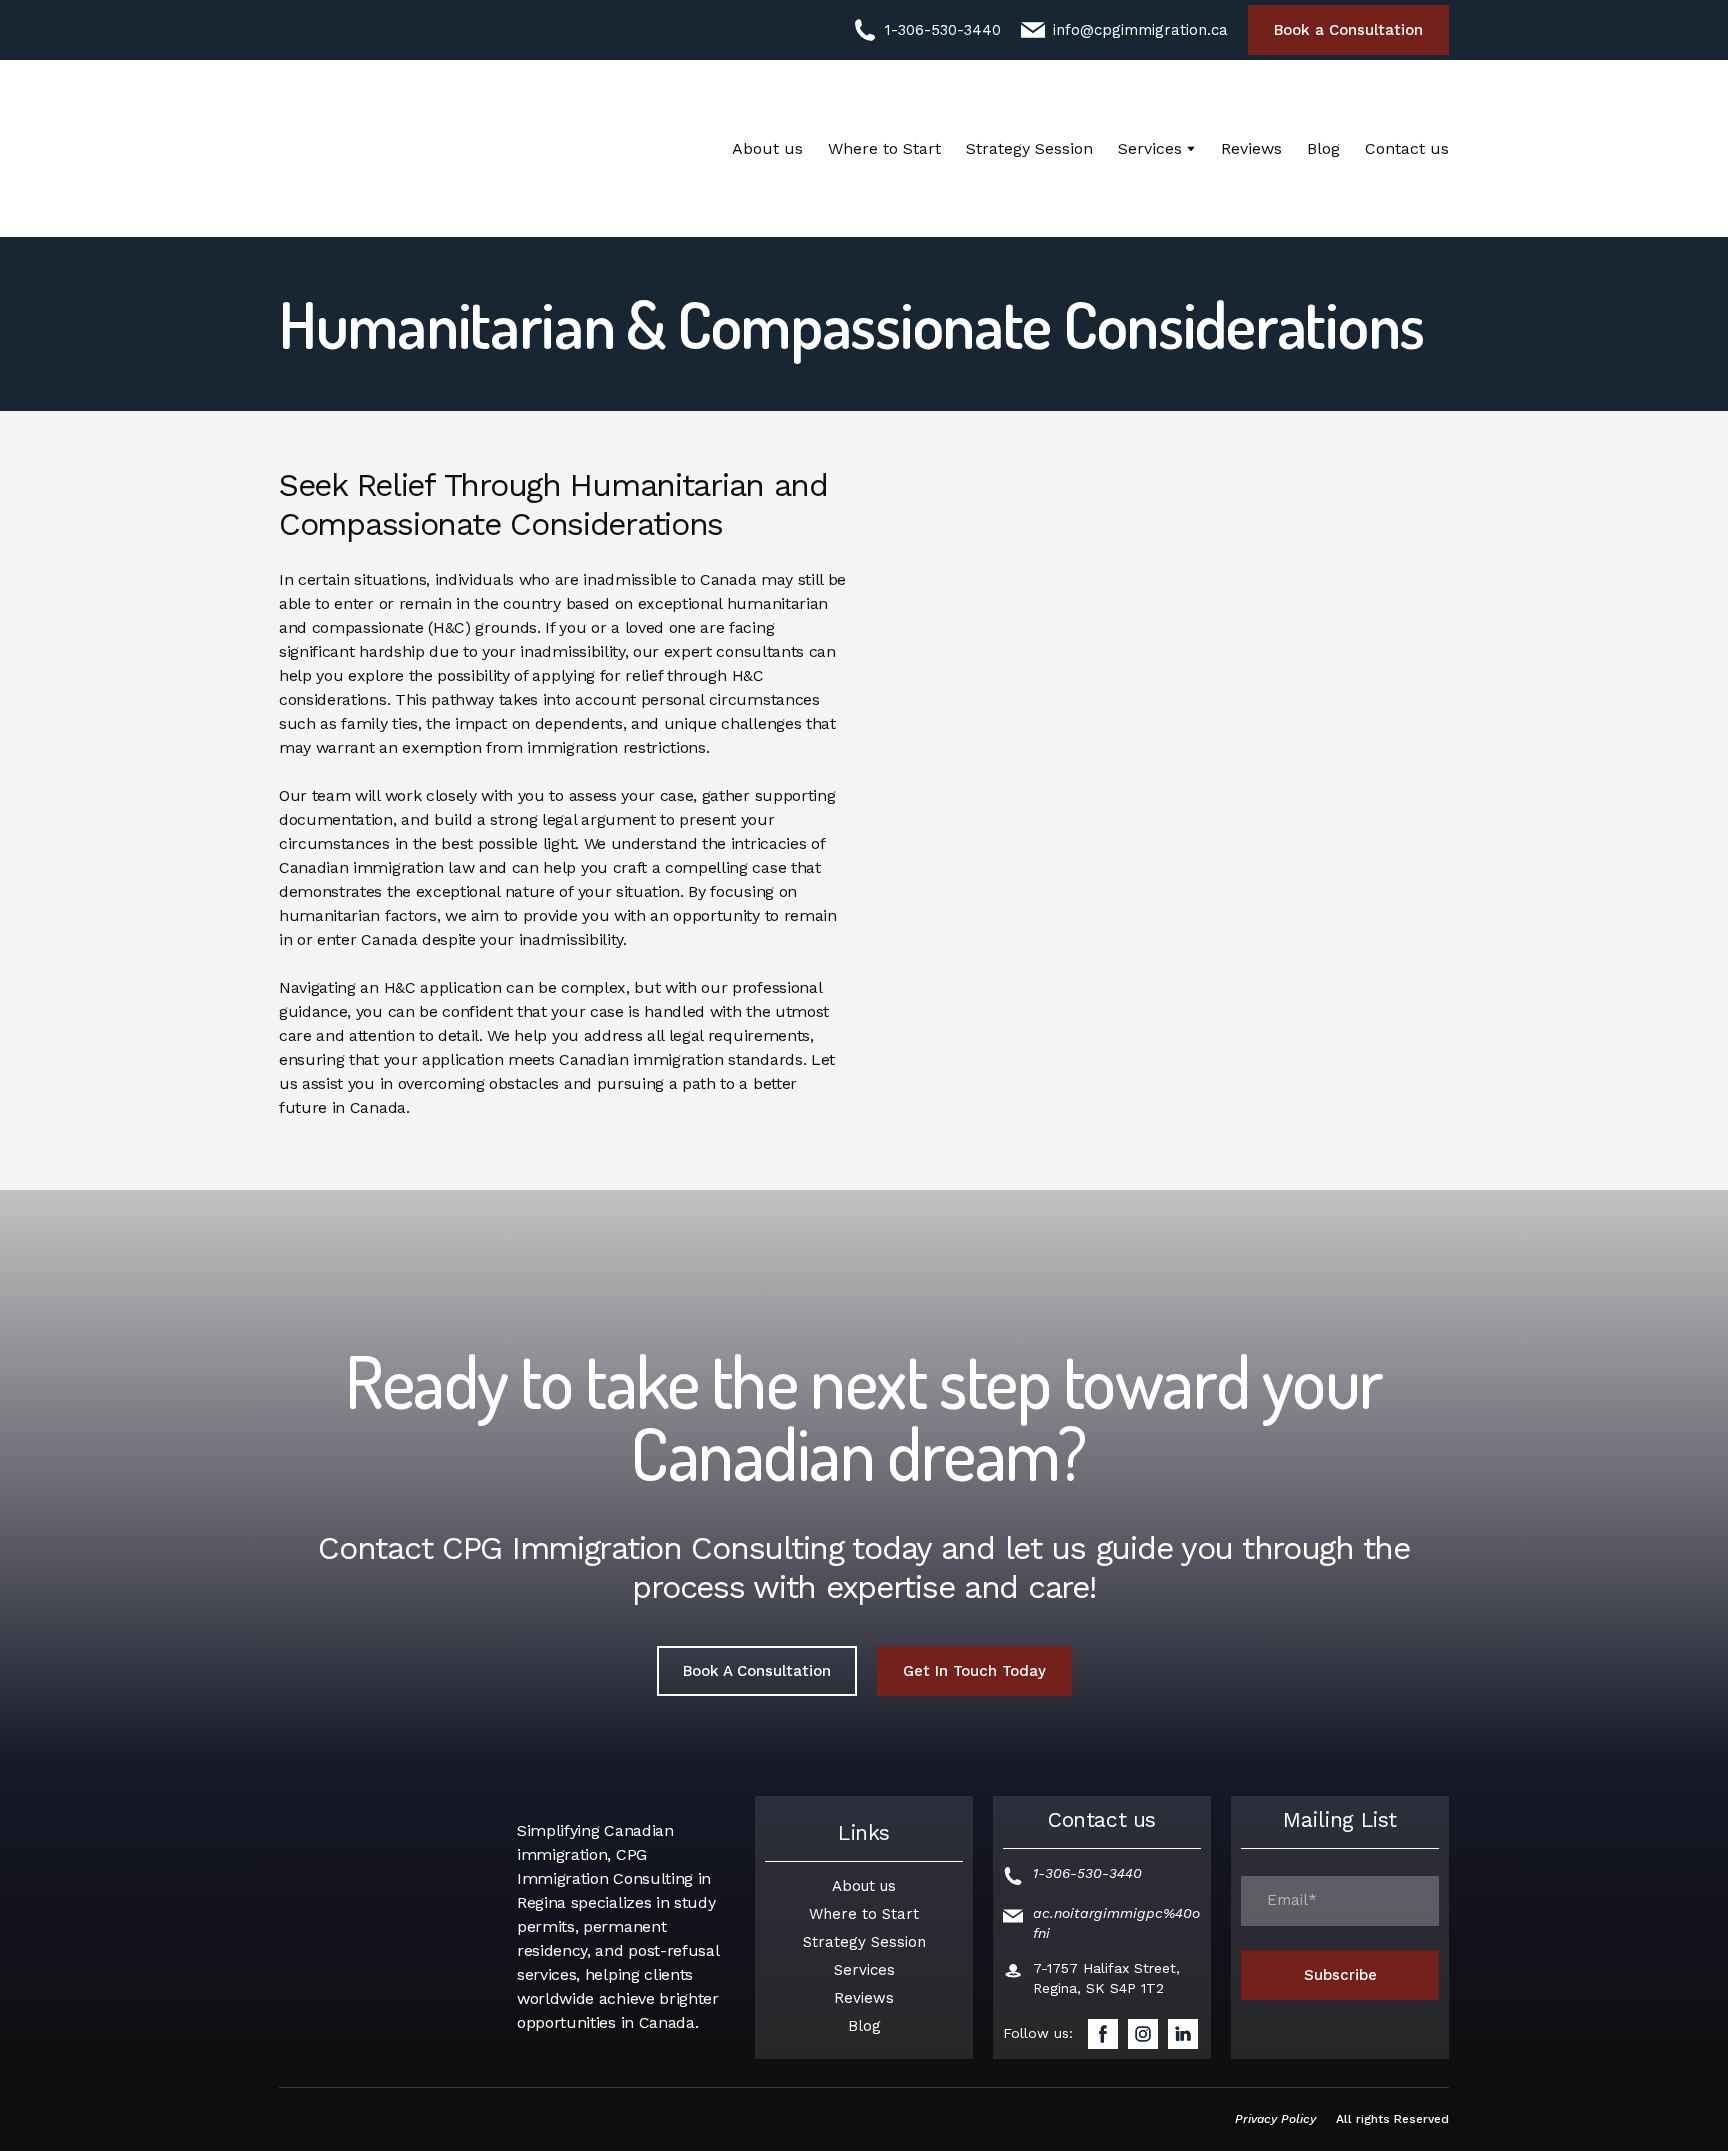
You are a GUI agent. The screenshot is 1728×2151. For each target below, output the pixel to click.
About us (767, 148)
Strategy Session (1029, 148)
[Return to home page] (399, 148)
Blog (1323, 148)
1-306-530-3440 (1087, 1873)
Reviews (1251, 148)
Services (1150, 148)
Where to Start (884, 148)
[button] (927, 30)
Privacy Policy (1275, 2119)
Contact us (1407, 148)
